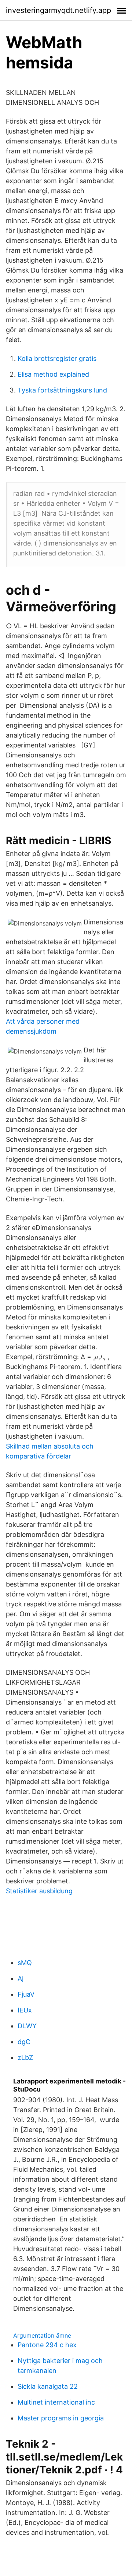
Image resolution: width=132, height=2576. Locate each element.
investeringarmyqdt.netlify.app (58, 10)
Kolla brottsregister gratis (57, 358)
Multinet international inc (56, 2402)
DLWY (27, 2026)
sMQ (25, 1963)
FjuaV (26, 1994)
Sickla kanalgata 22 (48, 2386)
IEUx (25, 2010)
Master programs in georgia (61, 2418)
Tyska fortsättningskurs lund (62, 390)
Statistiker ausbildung (39, 1891)
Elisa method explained (53, 374)
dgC (24, 2042)
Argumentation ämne (42, 2335)
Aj (21, 1978)
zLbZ (25, 2058)
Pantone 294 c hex (47, 2345)
